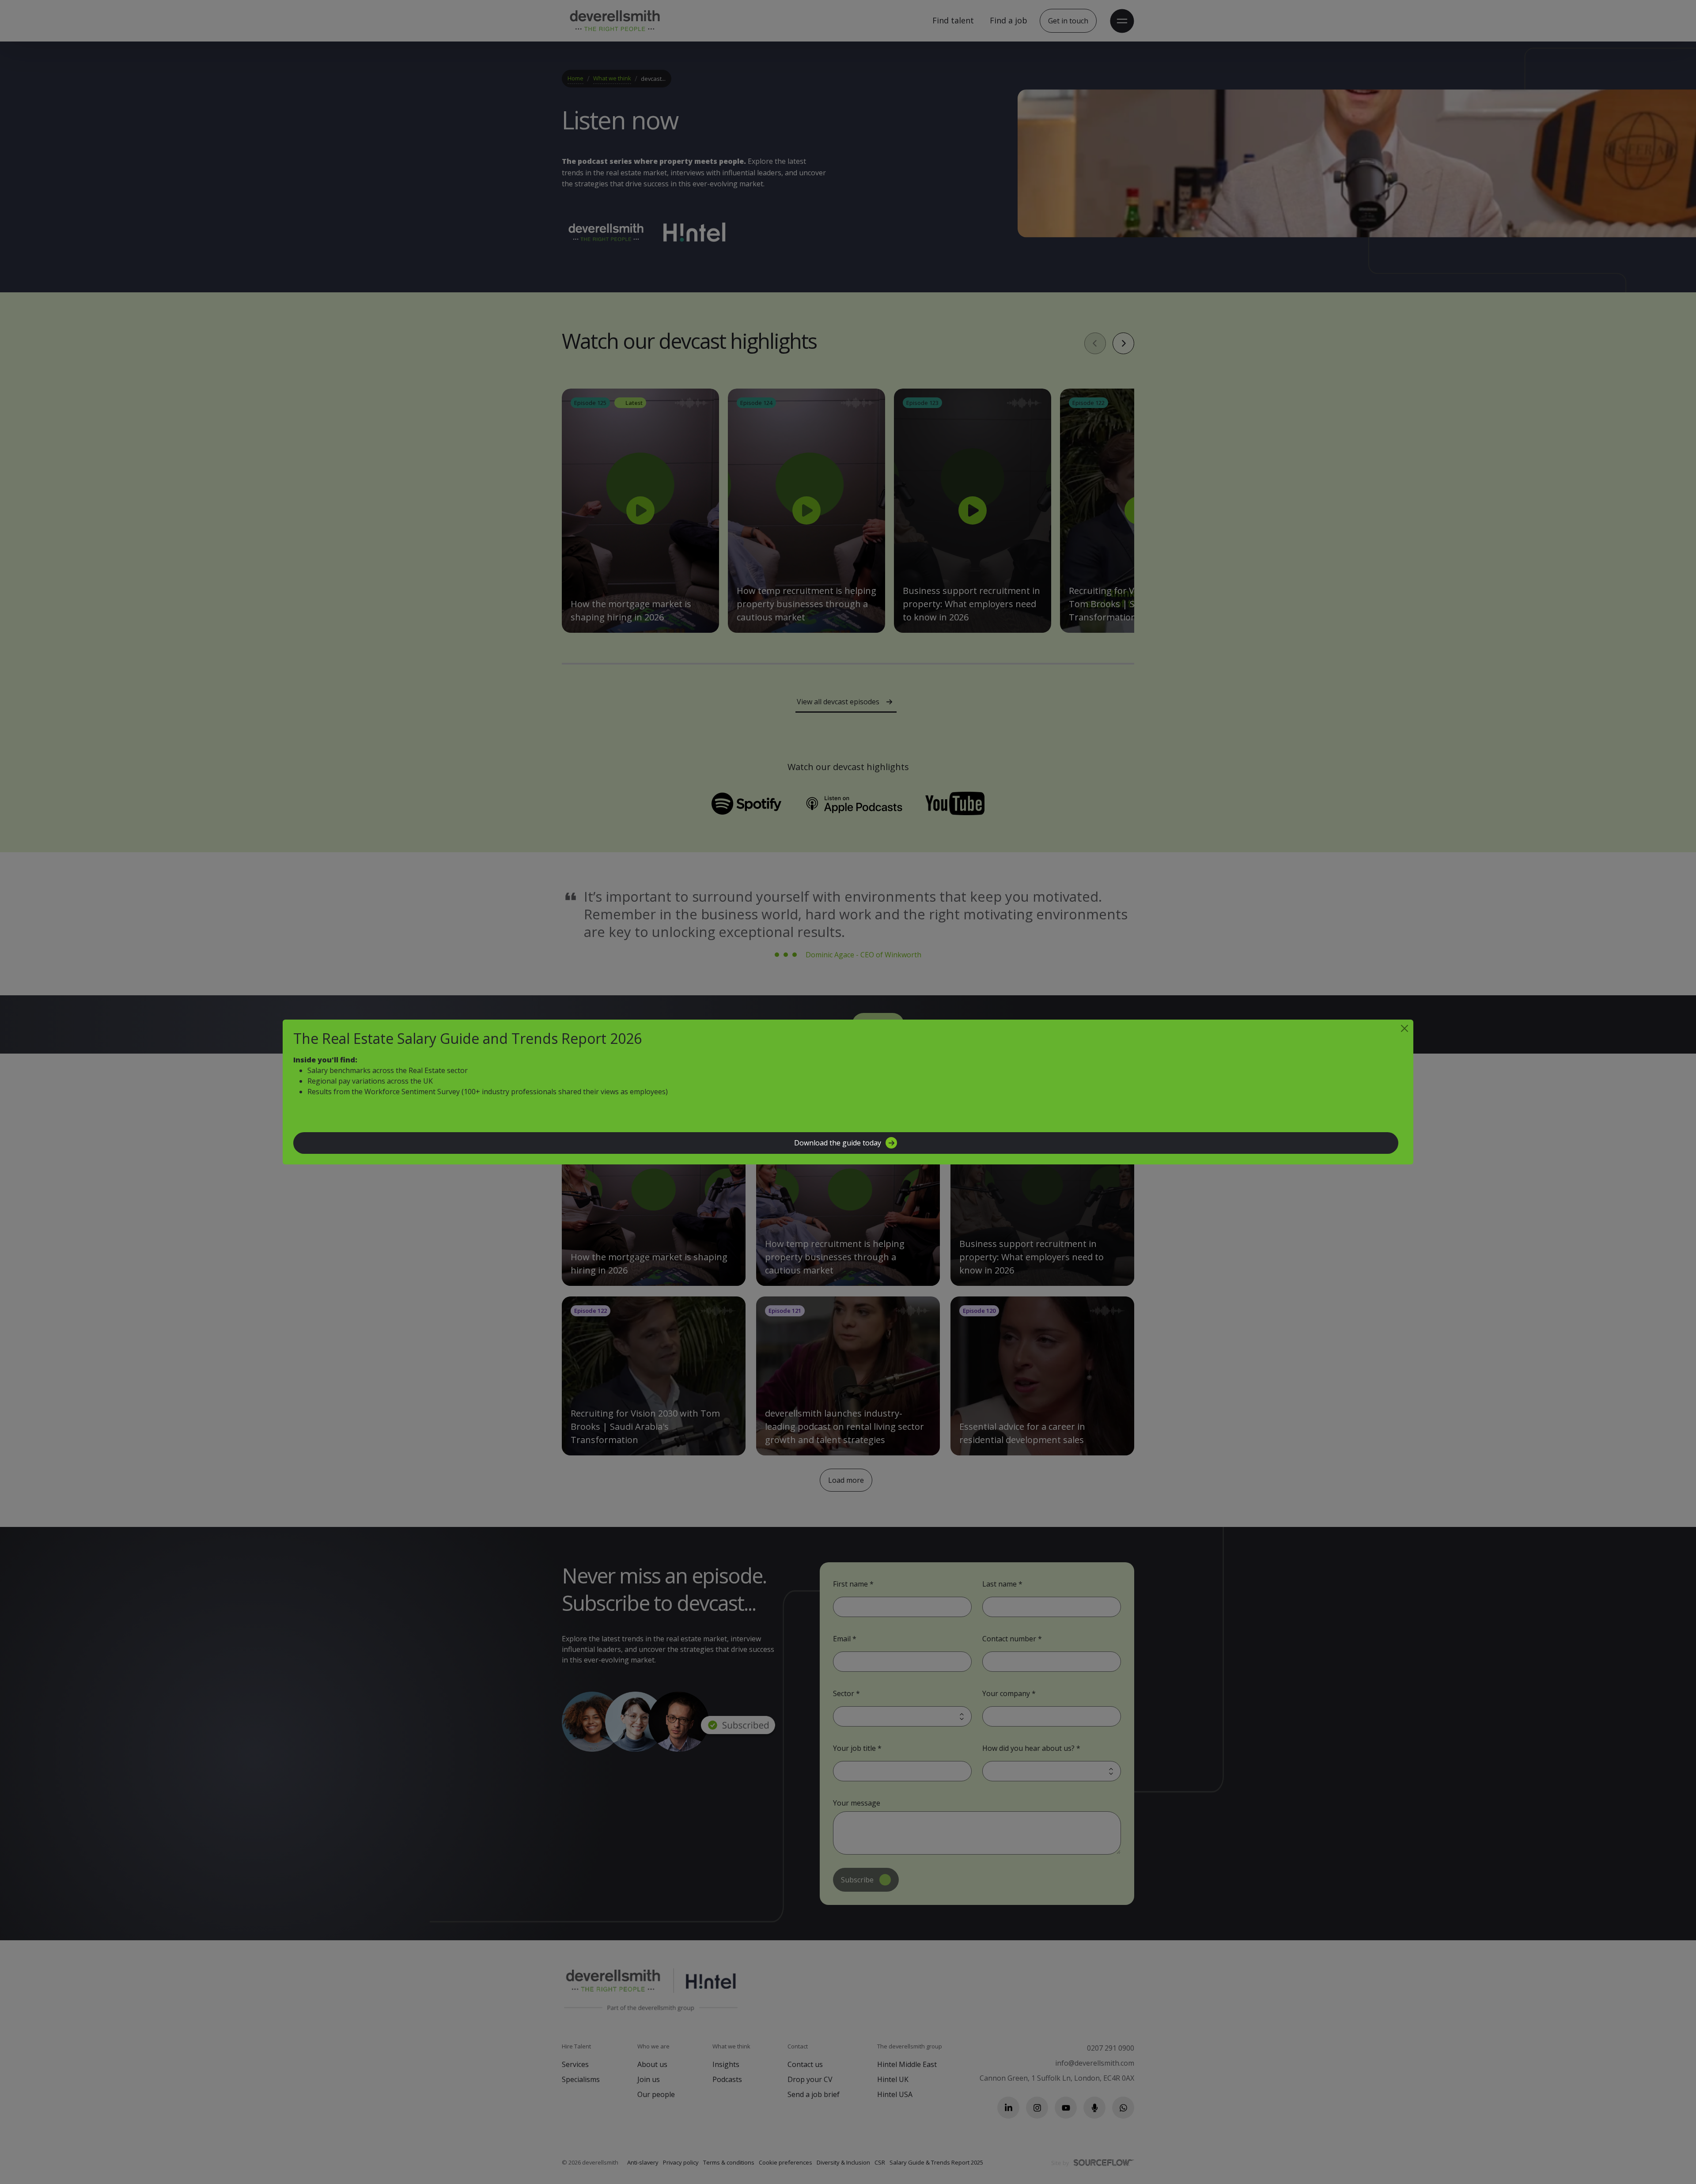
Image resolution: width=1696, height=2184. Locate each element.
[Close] (1404, 1028)
